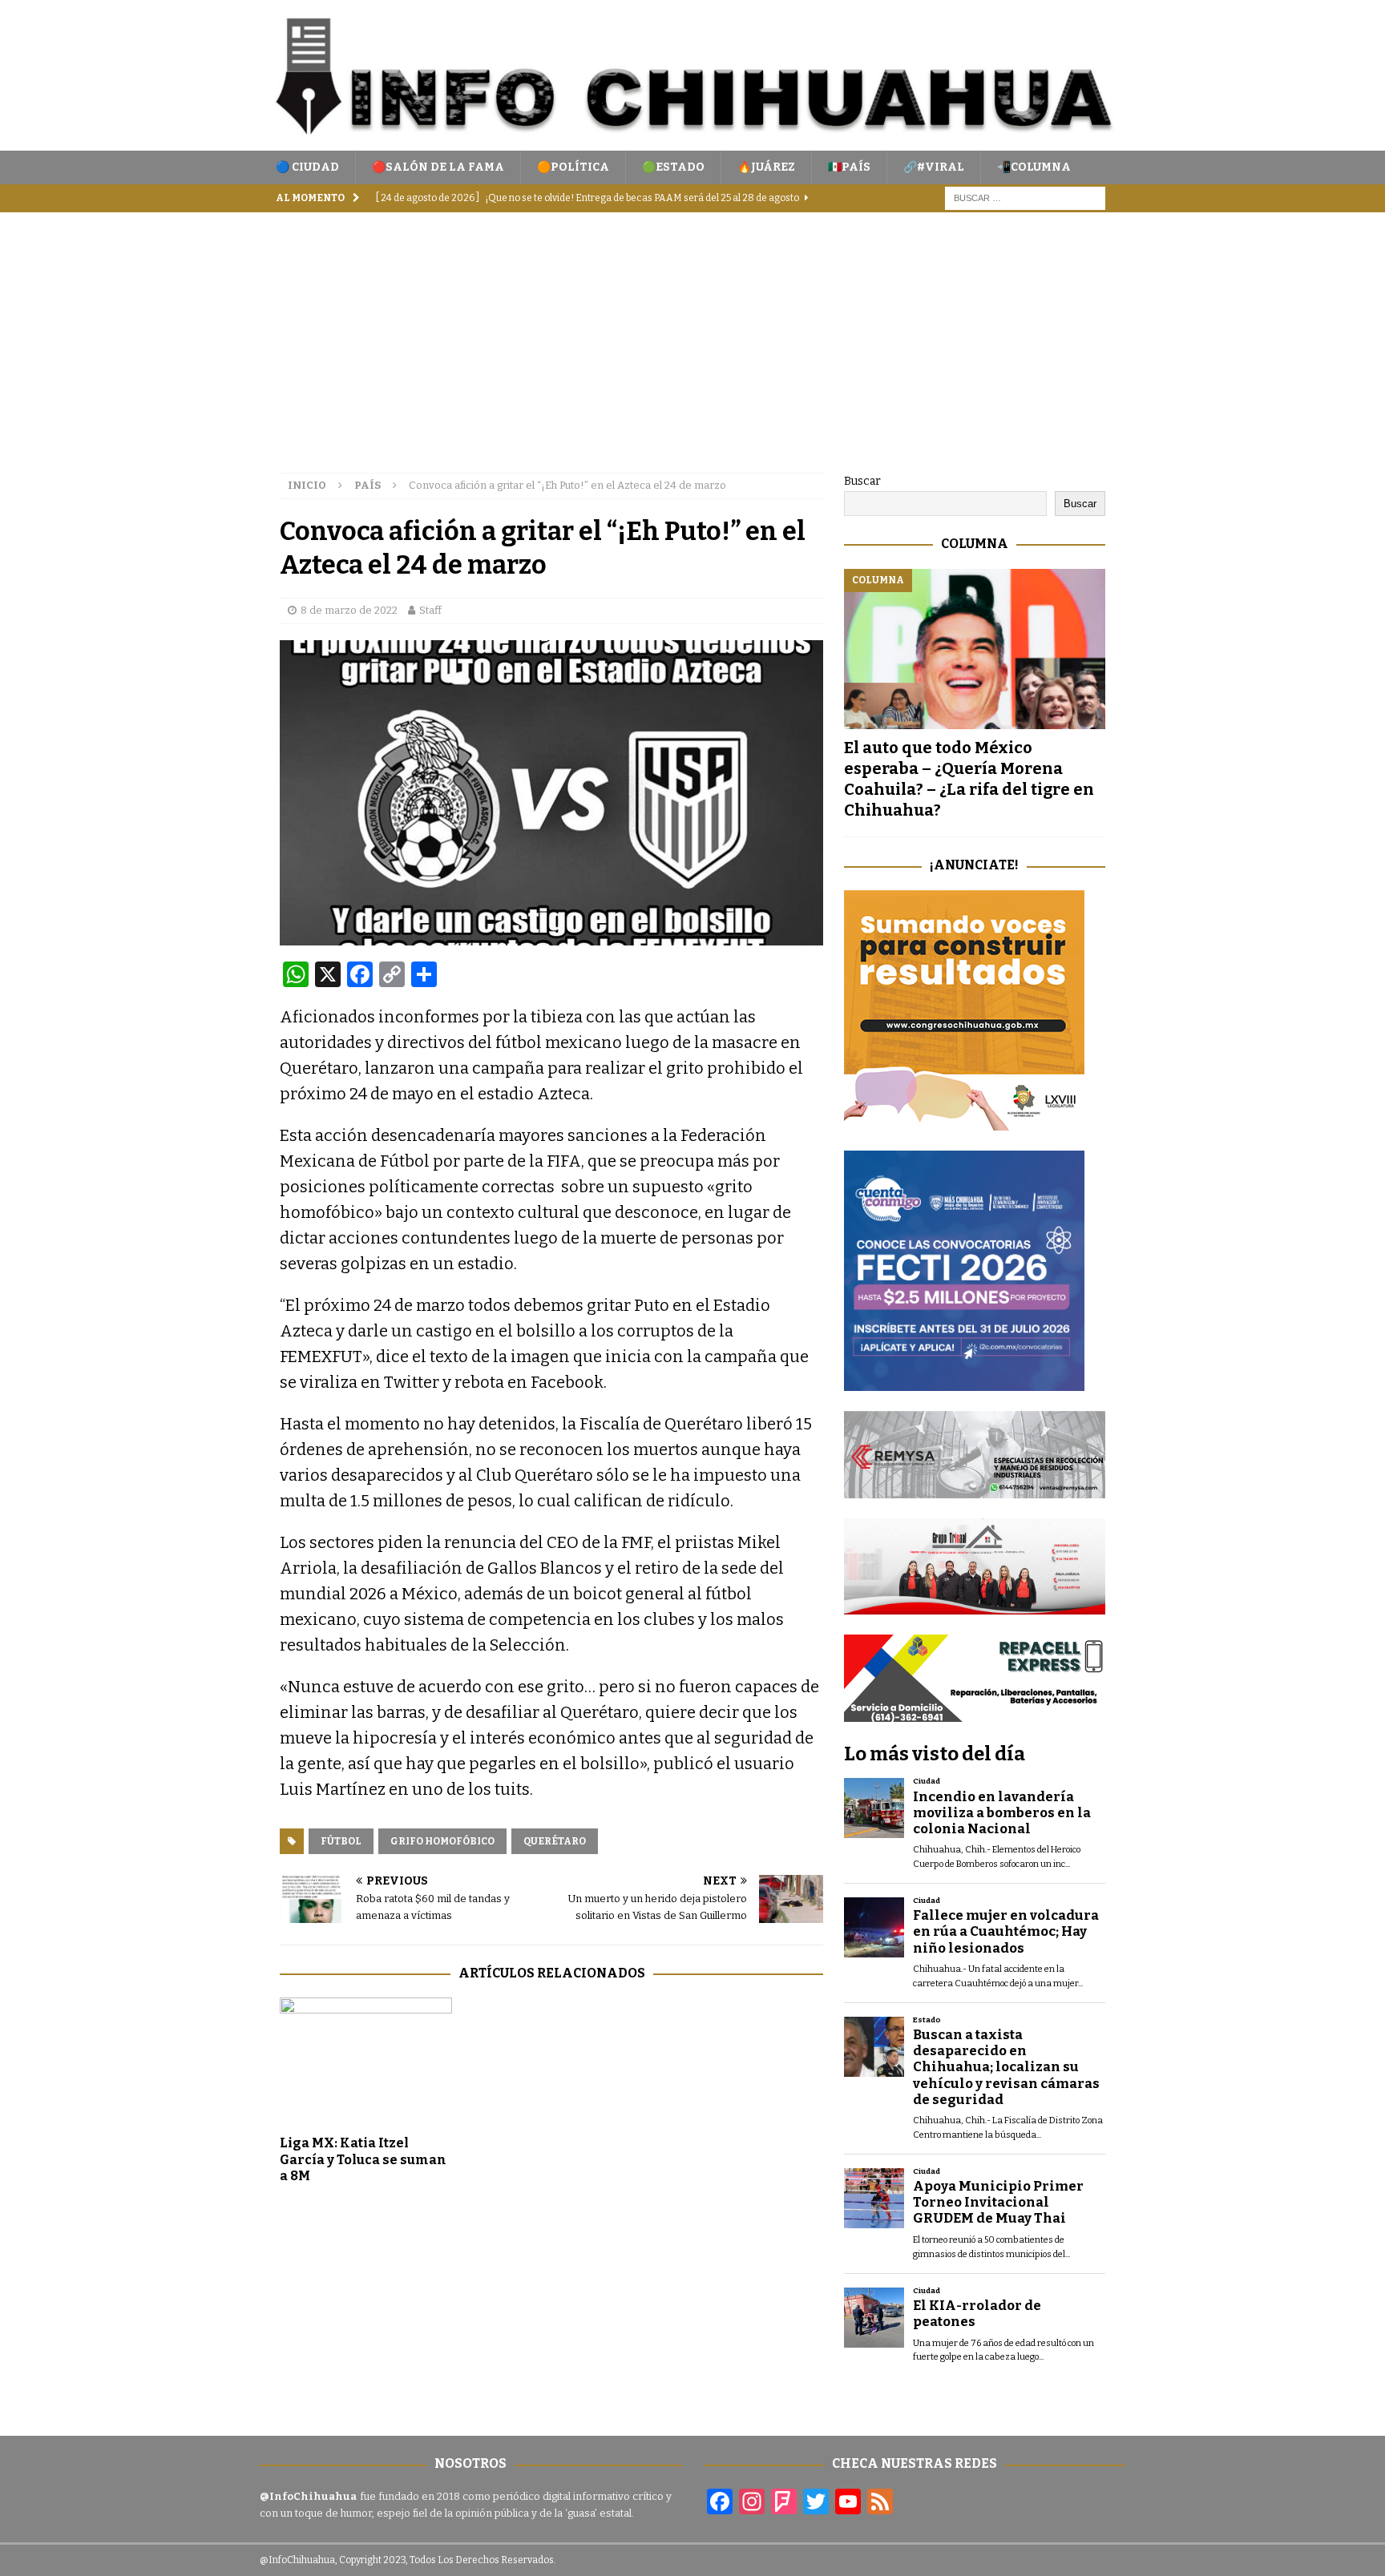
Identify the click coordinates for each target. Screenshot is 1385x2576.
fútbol (341, 1841)
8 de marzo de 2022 (349, 610)
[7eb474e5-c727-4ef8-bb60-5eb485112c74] (975, 1488)
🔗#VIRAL (934, 167)
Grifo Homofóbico (442, 1841)
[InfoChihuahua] (692, 141)
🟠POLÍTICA (573, 167)
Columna (975, 544)
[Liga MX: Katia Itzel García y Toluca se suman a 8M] (366, 2062)
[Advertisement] (692, 333)
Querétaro (555, 1841)
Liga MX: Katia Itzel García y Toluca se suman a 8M (363, 2160)
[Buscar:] (1025, 198)
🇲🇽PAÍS (849, 167)
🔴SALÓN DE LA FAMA (438, 167)
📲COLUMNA (1034, 167)
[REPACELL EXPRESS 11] (975, 1713)
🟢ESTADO (673, 167)
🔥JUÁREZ (766, 167)
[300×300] (964, 1121)
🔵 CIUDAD (307, 167)
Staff (430, 610)
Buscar (862, 481)
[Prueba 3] (975, 1605)
